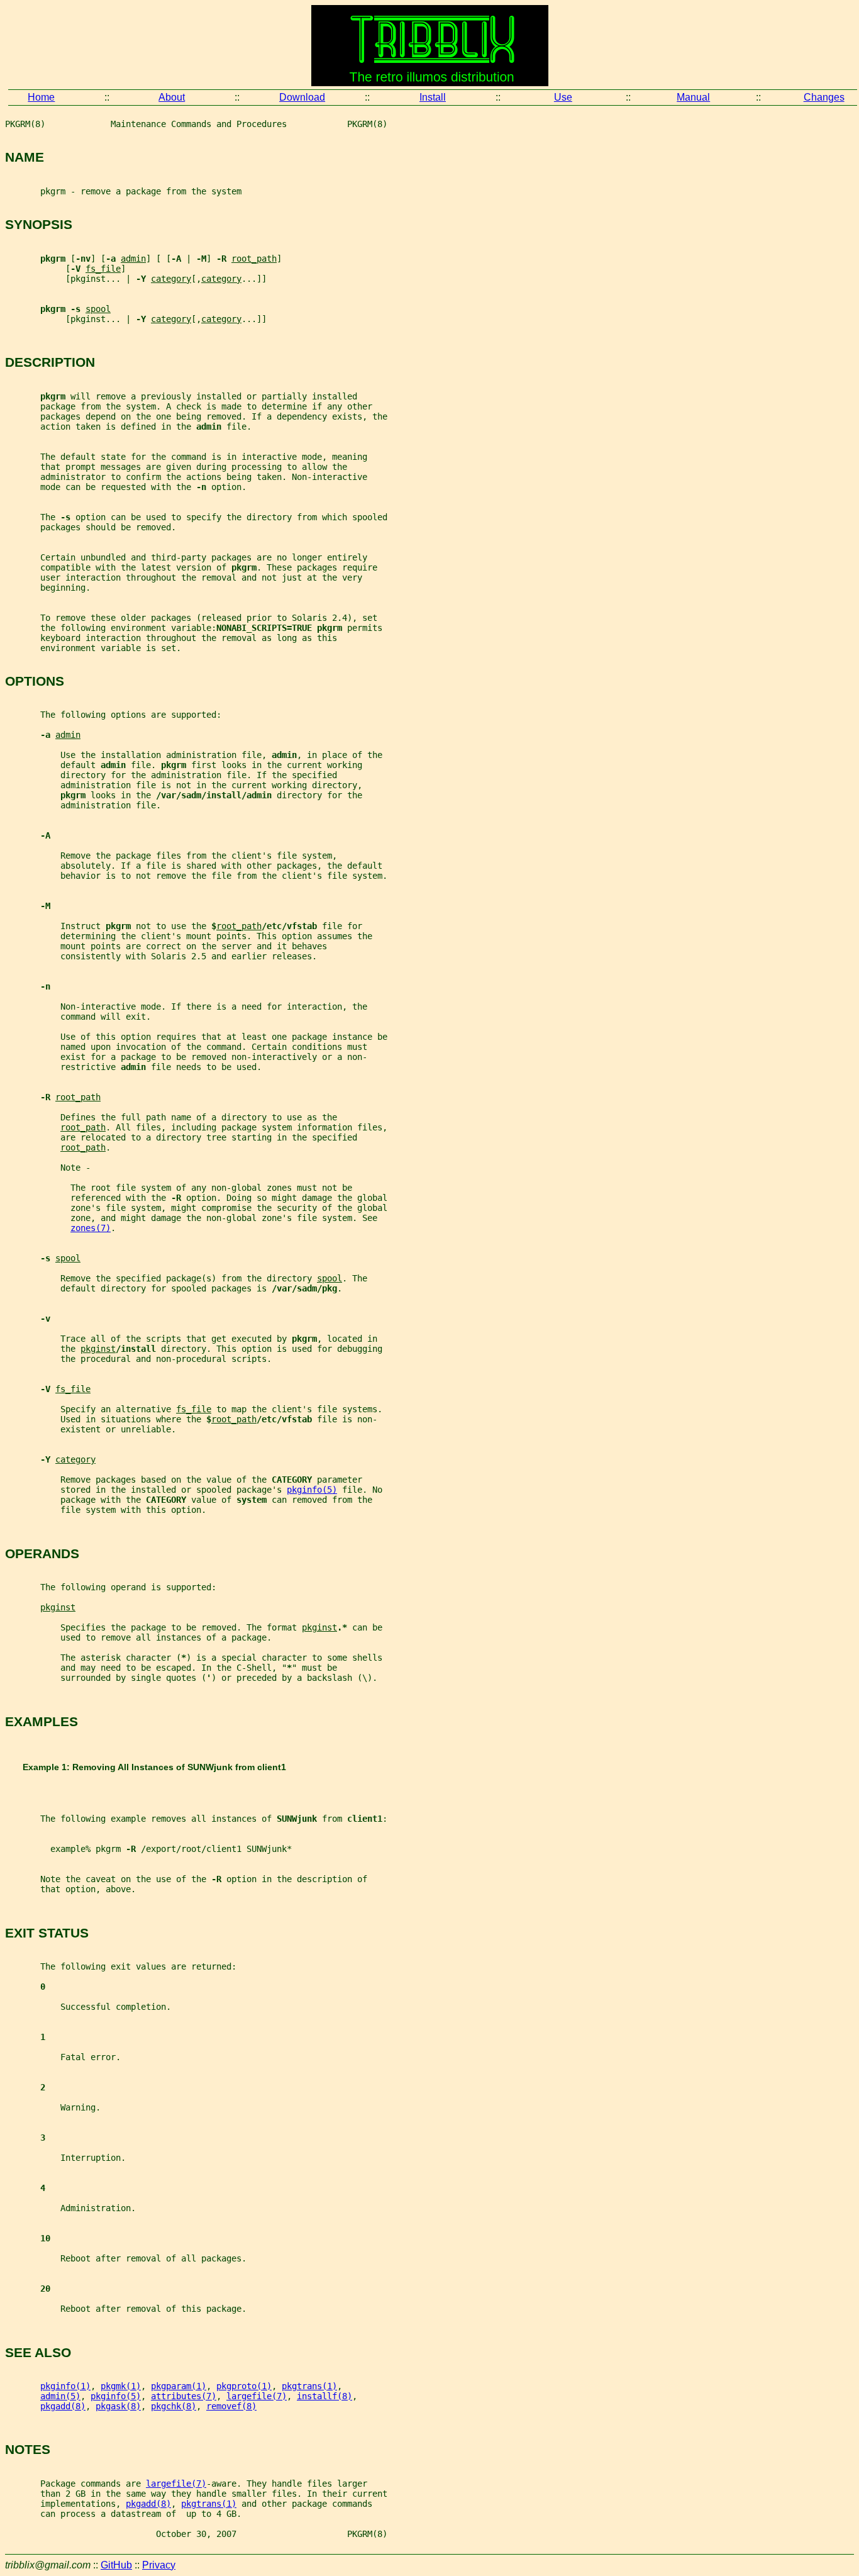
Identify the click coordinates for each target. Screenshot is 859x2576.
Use (563, 97)
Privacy (159, 2565)
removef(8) (231, 2406)
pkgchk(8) (174, 2406)
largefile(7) (257, 2396)
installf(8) (324, 2396)
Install (433, 97)
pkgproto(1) (244, 2386)
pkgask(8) (118, 2406)
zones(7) (91, 1228)
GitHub (116, 2565)
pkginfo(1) (65, 2386)
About (172, 97)
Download (302, 97)
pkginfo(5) (312, 1490)
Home (41, 97)
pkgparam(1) (179, 2386)
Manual (693, 97)
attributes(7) (184, 2396)
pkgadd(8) (63, 2406)
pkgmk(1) (121, 2386)
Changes (824, 97)
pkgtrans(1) (309, 2386)
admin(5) (60, 2396)
